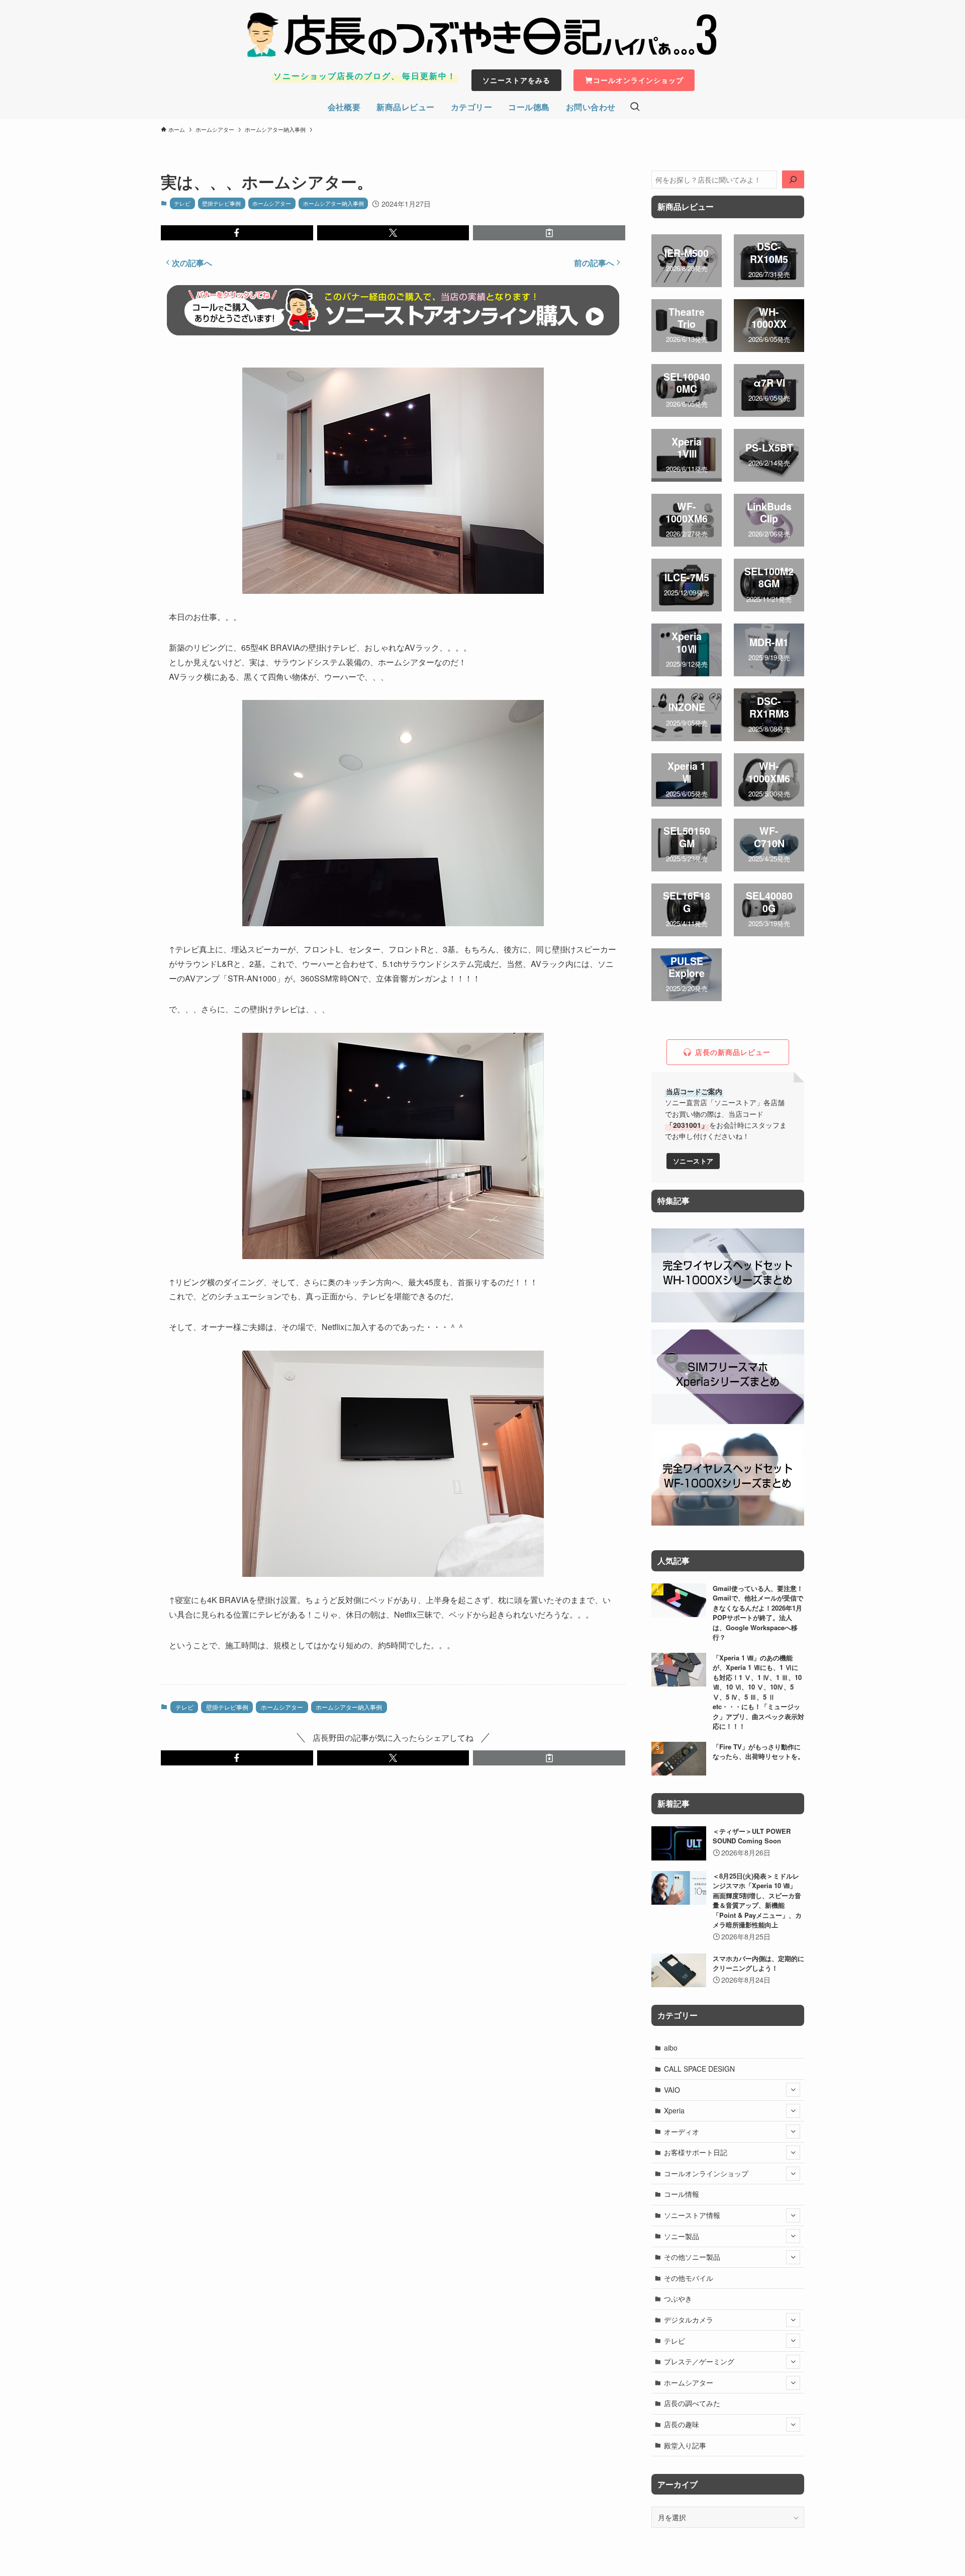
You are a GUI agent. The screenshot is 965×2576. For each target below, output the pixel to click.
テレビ (182, 203)
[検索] (793, 180)
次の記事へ (192, 263)
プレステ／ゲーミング (699, 2361)
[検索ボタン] (635, 107)
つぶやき (678, 2298)
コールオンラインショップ (706, 2173)
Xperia (674, 2110)
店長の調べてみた (692, 2403)
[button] (237, 233)
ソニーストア (693, 1161)
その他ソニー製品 (692, 2257)
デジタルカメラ (689, 2320)
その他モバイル (689, 2278)
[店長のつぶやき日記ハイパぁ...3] (482, 35)
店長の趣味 (682, 2424)
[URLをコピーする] (549, 233)
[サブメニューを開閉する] (793, 2090)
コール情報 (682, 2194)
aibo (671, 2048)
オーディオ (682, 2131)
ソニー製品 (682, 2236)
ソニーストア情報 (692, 2215)
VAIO (672, 2090)
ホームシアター (272, 203)
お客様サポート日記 (696, 2152)
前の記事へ (594, 263)
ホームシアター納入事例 (333, 203)
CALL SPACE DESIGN (699, 2069)
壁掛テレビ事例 (221, 203)
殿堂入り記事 (685, 2445)
